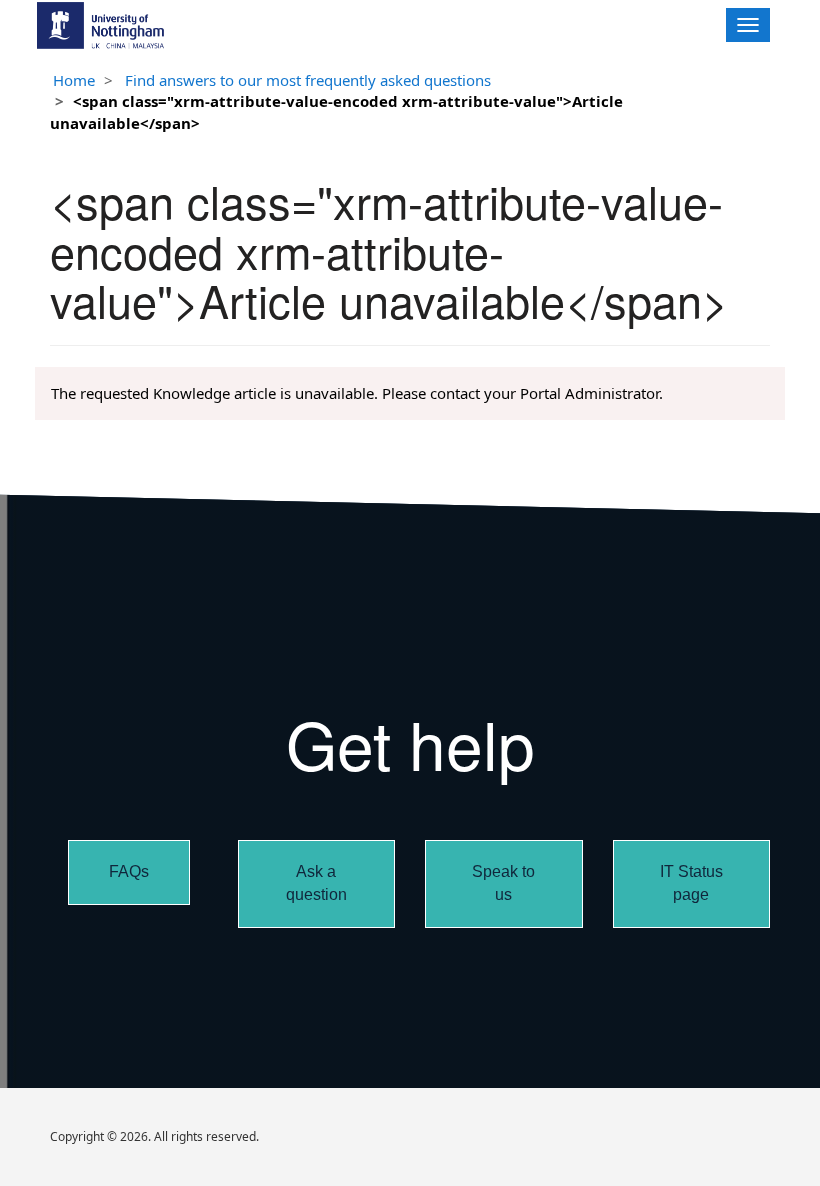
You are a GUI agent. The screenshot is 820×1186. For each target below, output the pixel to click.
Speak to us (503, 883)
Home (74, 80)
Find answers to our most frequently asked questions (308, 80)
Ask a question (316, 883)
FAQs (129, 871)
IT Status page (691, 883)
